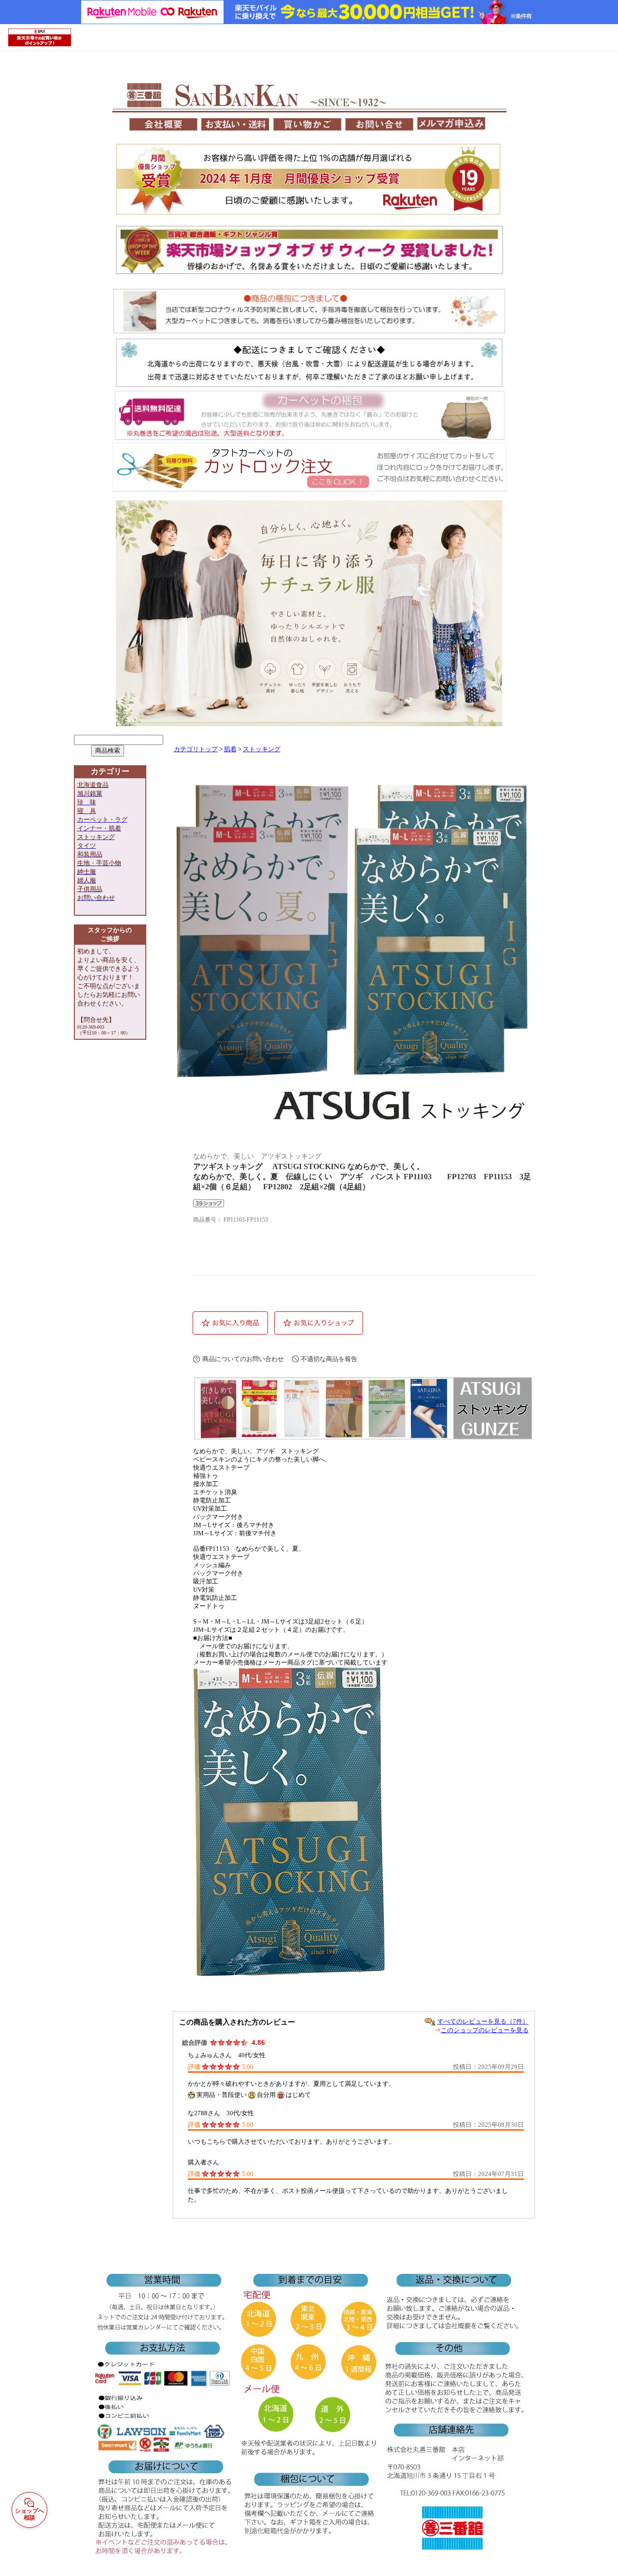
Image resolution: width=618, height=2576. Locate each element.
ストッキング (262, 749)
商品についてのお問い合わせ (243, 1359)
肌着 (230, 749)
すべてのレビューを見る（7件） (483, 2021)
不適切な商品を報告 (329, 1359)
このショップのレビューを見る (485, 2030)
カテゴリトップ (196, 749)
